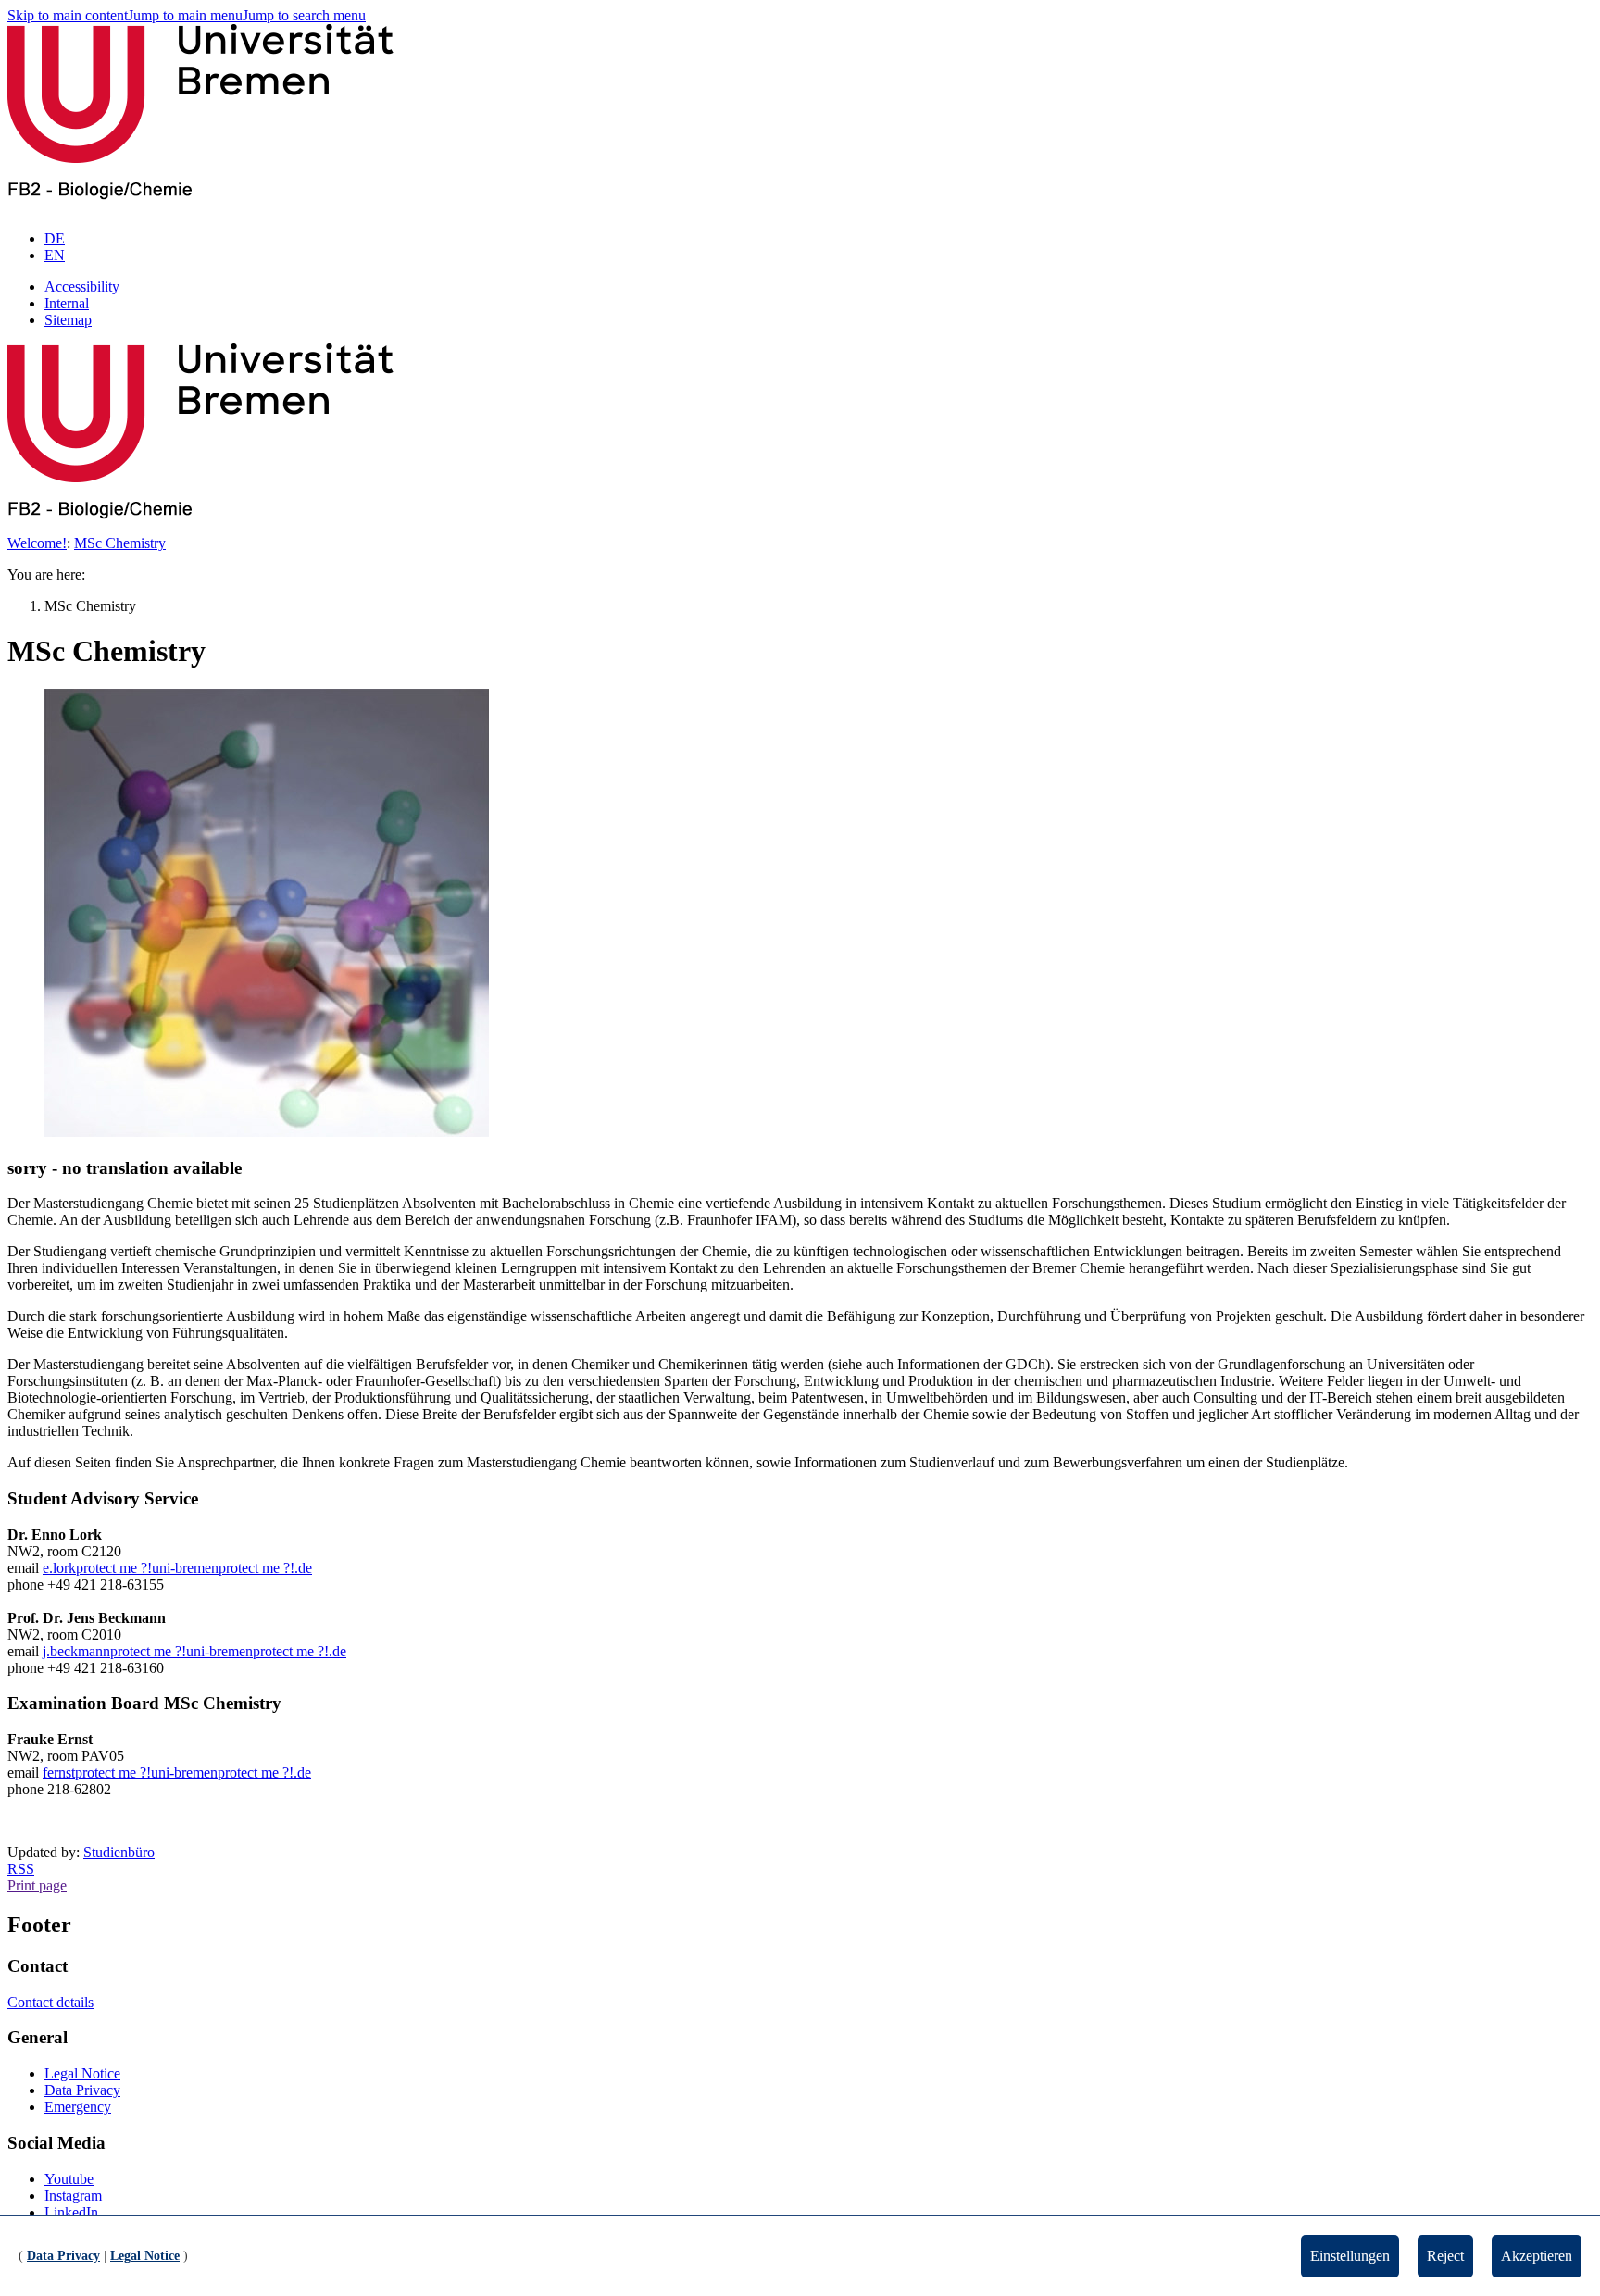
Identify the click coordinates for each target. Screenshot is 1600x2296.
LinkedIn (71, 2212)
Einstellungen (1350, 2256)
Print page (37, 1885)
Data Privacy (82, 2090)
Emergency (78, 2107)
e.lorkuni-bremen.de (177, 1568)
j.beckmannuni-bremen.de (194, 1651)
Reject (1445, 2256)
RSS (21, 1869)
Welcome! (37, 543)
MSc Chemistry (120, 543)
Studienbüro (119, 1852)
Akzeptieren (1537, 2256)
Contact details (50, 2002)
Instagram (73, 2196)
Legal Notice (82, 2073)
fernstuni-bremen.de (177, 1772)
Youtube (69, 2179)
